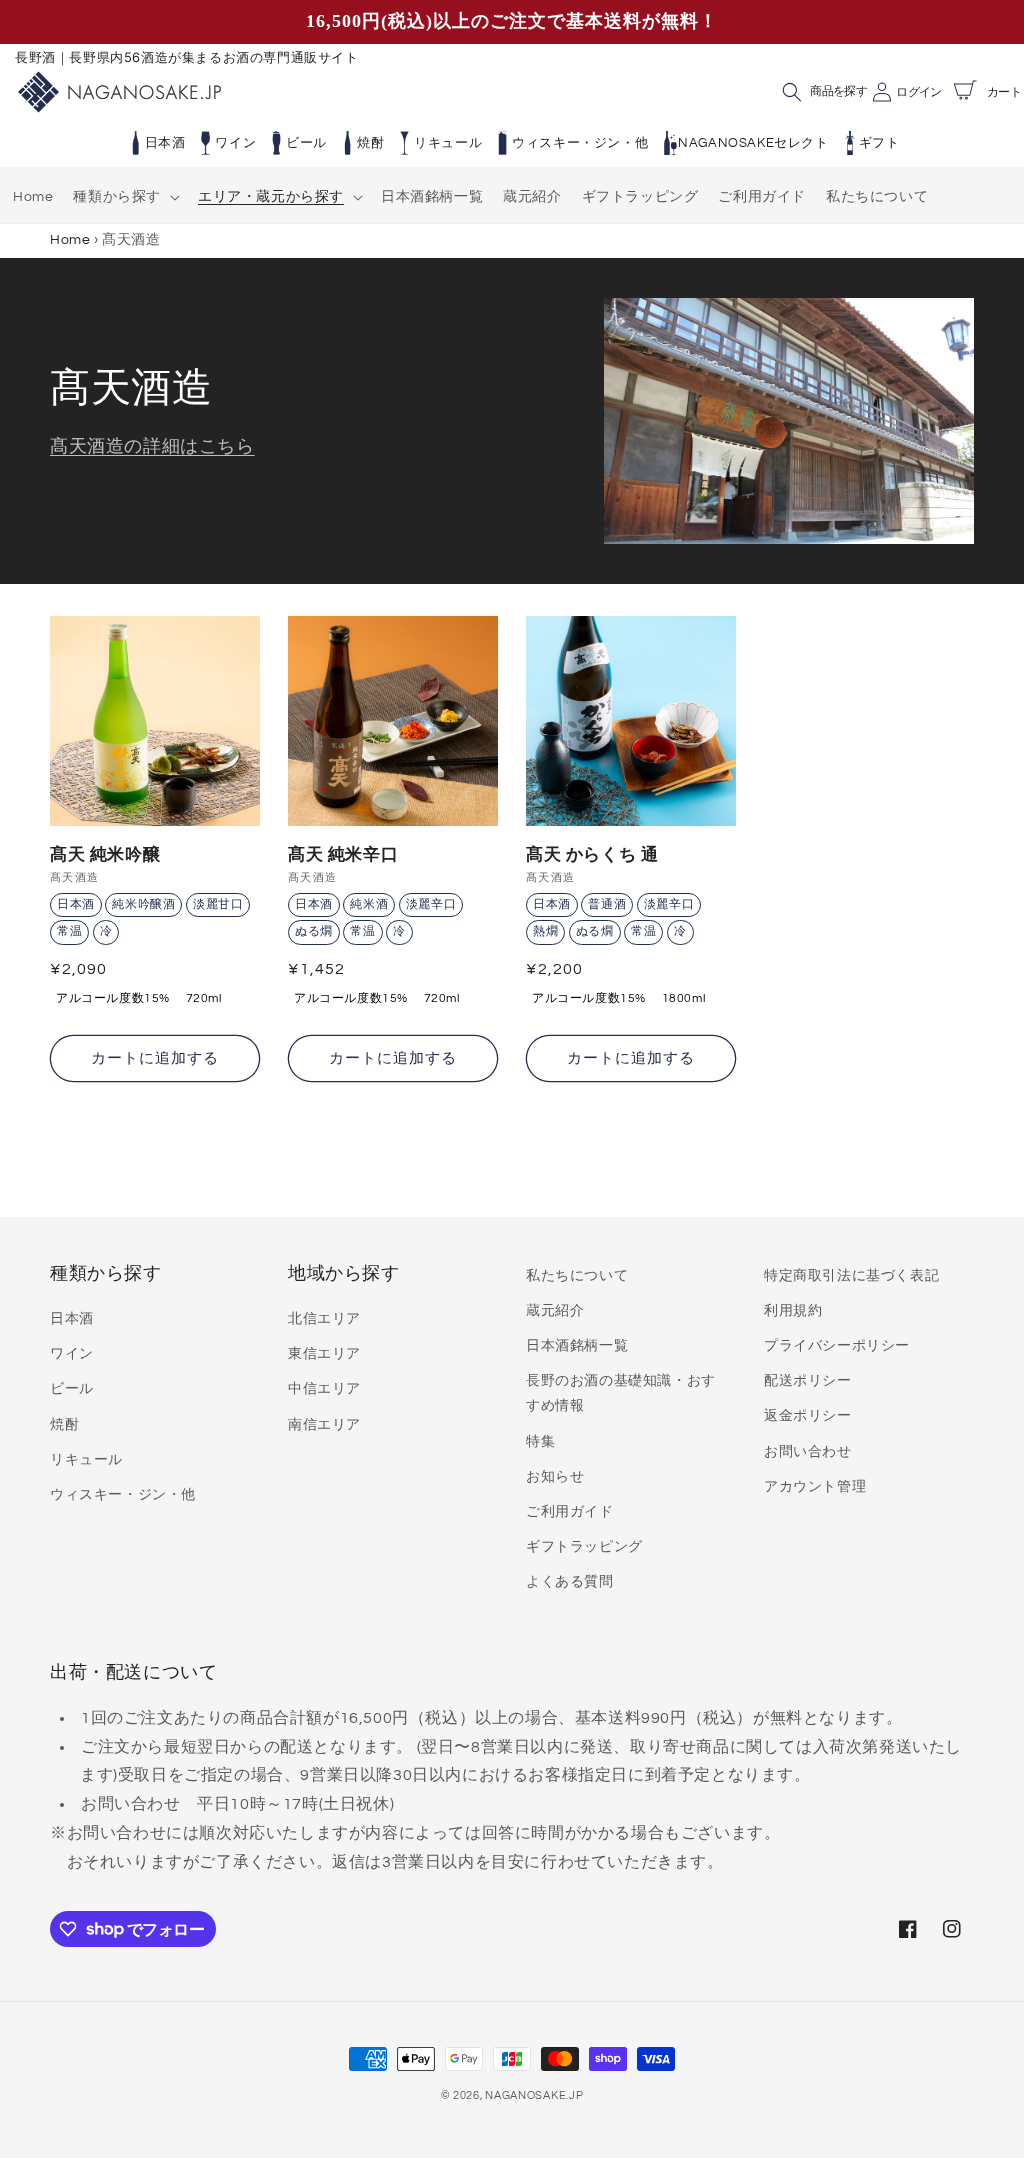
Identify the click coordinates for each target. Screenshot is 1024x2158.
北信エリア (324, 1319)
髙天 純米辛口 (343, 854)
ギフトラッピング (584, 1547)
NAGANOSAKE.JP (534, 2095)
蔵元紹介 (555, 1311)
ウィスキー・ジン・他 (580, 143)
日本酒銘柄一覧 (577, 1346)
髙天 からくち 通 (592, 854)
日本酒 (165, 143)
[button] (125, 197)
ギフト (879, 143)
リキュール (448, 143)
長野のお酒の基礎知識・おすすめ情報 (621, 1393)
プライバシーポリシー (837, 1346)
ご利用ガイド (570, 1512)
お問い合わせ (808, 1452)
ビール (306, 143)
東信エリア (324, 1354)
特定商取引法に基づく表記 (851, 1276)
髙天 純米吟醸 (105, 854)
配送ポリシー (808, 1381)
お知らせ (555, 1477)
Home (70, 239)
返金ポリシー (808, 1416)
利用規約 (793, 1311)
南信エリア (324, 1425)
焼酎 (370, 143)
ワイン (235, 143)
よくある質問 (570, 1582)
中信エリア (324, 1389)
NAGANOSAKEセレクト (753, 143)
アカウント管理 (815, 1487)
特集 (540, 1442)
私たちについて (577, 1276)
